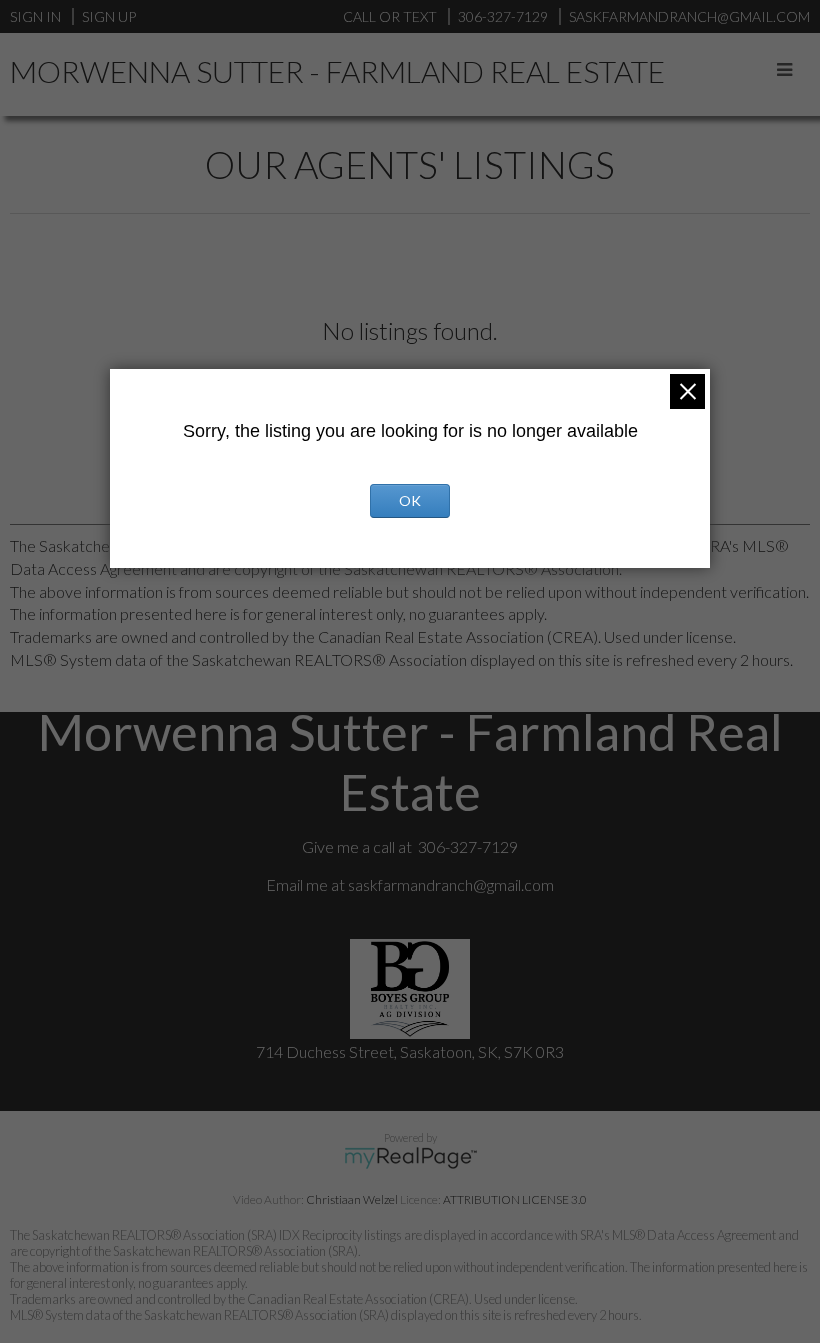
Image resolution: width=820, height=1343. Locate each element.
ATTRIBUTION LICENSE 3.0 (515, 1199)
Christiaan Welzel (352, 1199)
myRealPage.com (410, 1158)
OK (410, 500)
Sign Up (109, 16)
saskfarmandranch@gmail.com (451, 884)
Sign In (35, 16)
